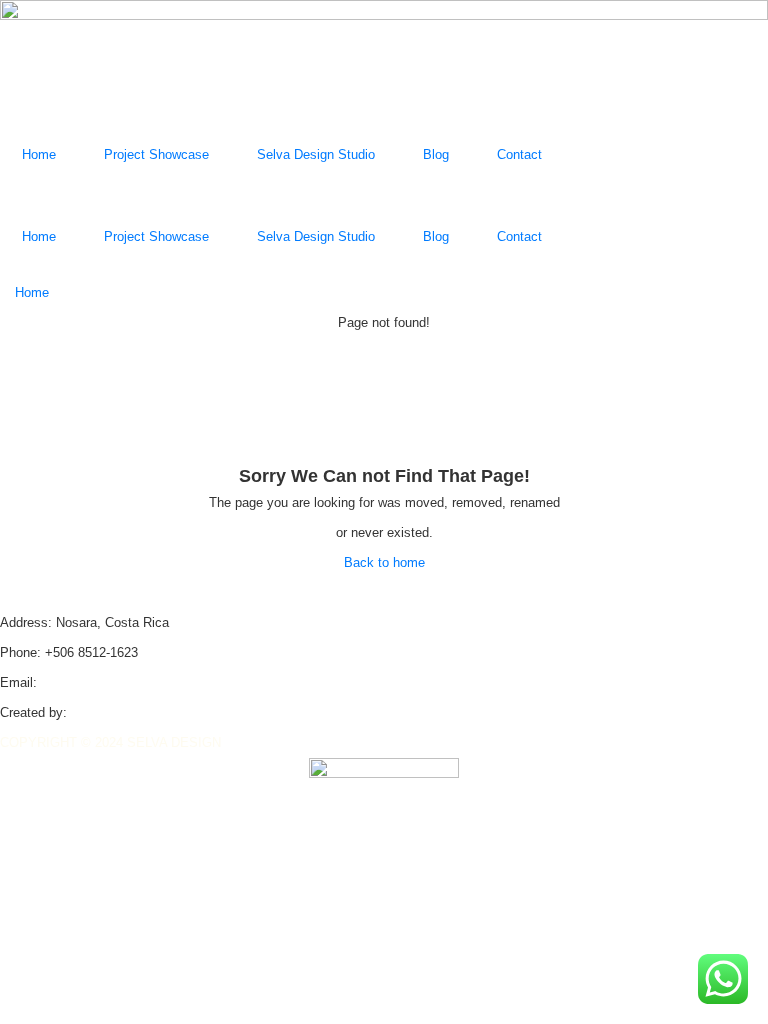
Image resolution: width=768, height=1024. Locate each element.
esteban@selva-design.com (121, 682)
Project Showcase (156, 154)
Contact (519, 154)
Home (39, 154)
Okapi (88, 712)
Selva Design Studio (316, 154)
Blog (436, 154)
